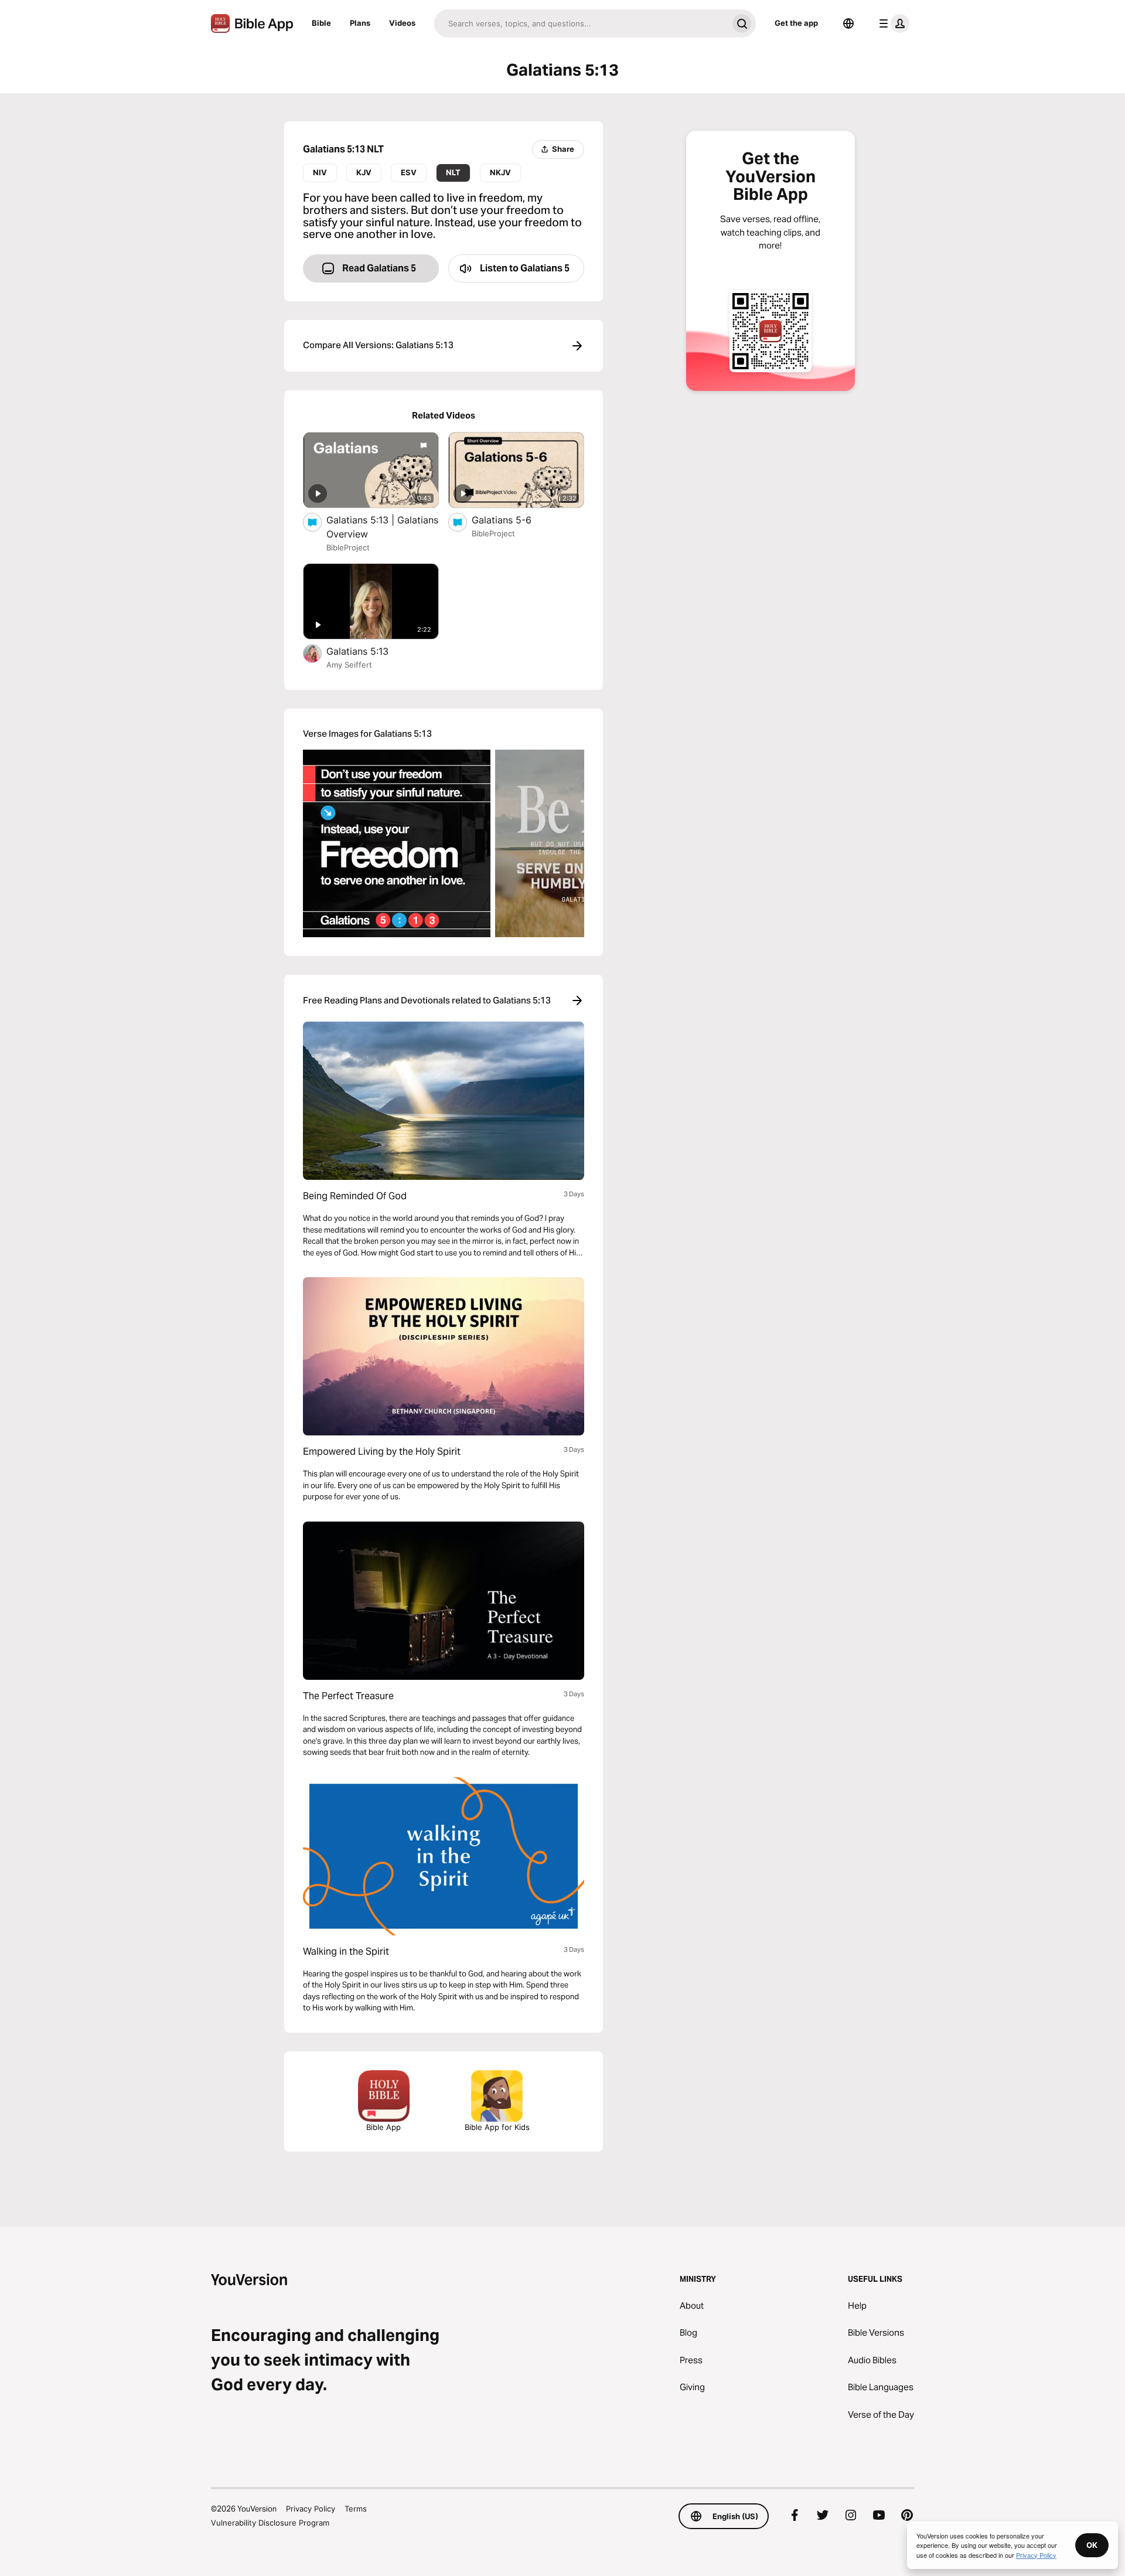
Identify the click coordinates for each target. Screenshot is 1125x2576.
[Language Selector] (848, 23)
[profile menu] (892, 23)
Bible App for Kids (497, 2127)
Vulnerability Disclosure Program (270, 2523)
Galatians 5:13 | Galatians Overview (382, 527)
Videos (402, 23)
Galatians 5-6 (514, 520)
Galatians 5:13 (370, 651)
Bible (321, 23)
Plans (360, 23)
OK (1092, 2545)
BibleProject (348, 547)
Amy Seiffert (349, 665)
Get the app (796, 23)
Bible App (383, 2127)
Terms (356, 2509)
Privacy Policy (311, 2509)
